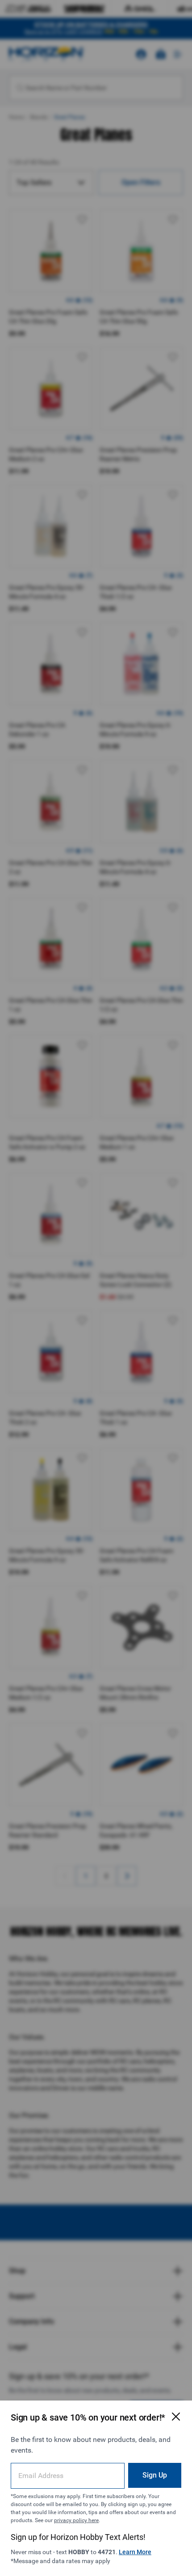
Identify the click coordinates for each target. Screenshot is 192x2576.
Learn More (135, 2552)
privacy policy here (76, 2520)
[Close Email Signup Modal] (176, 2417)
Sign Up (155, 2475)
